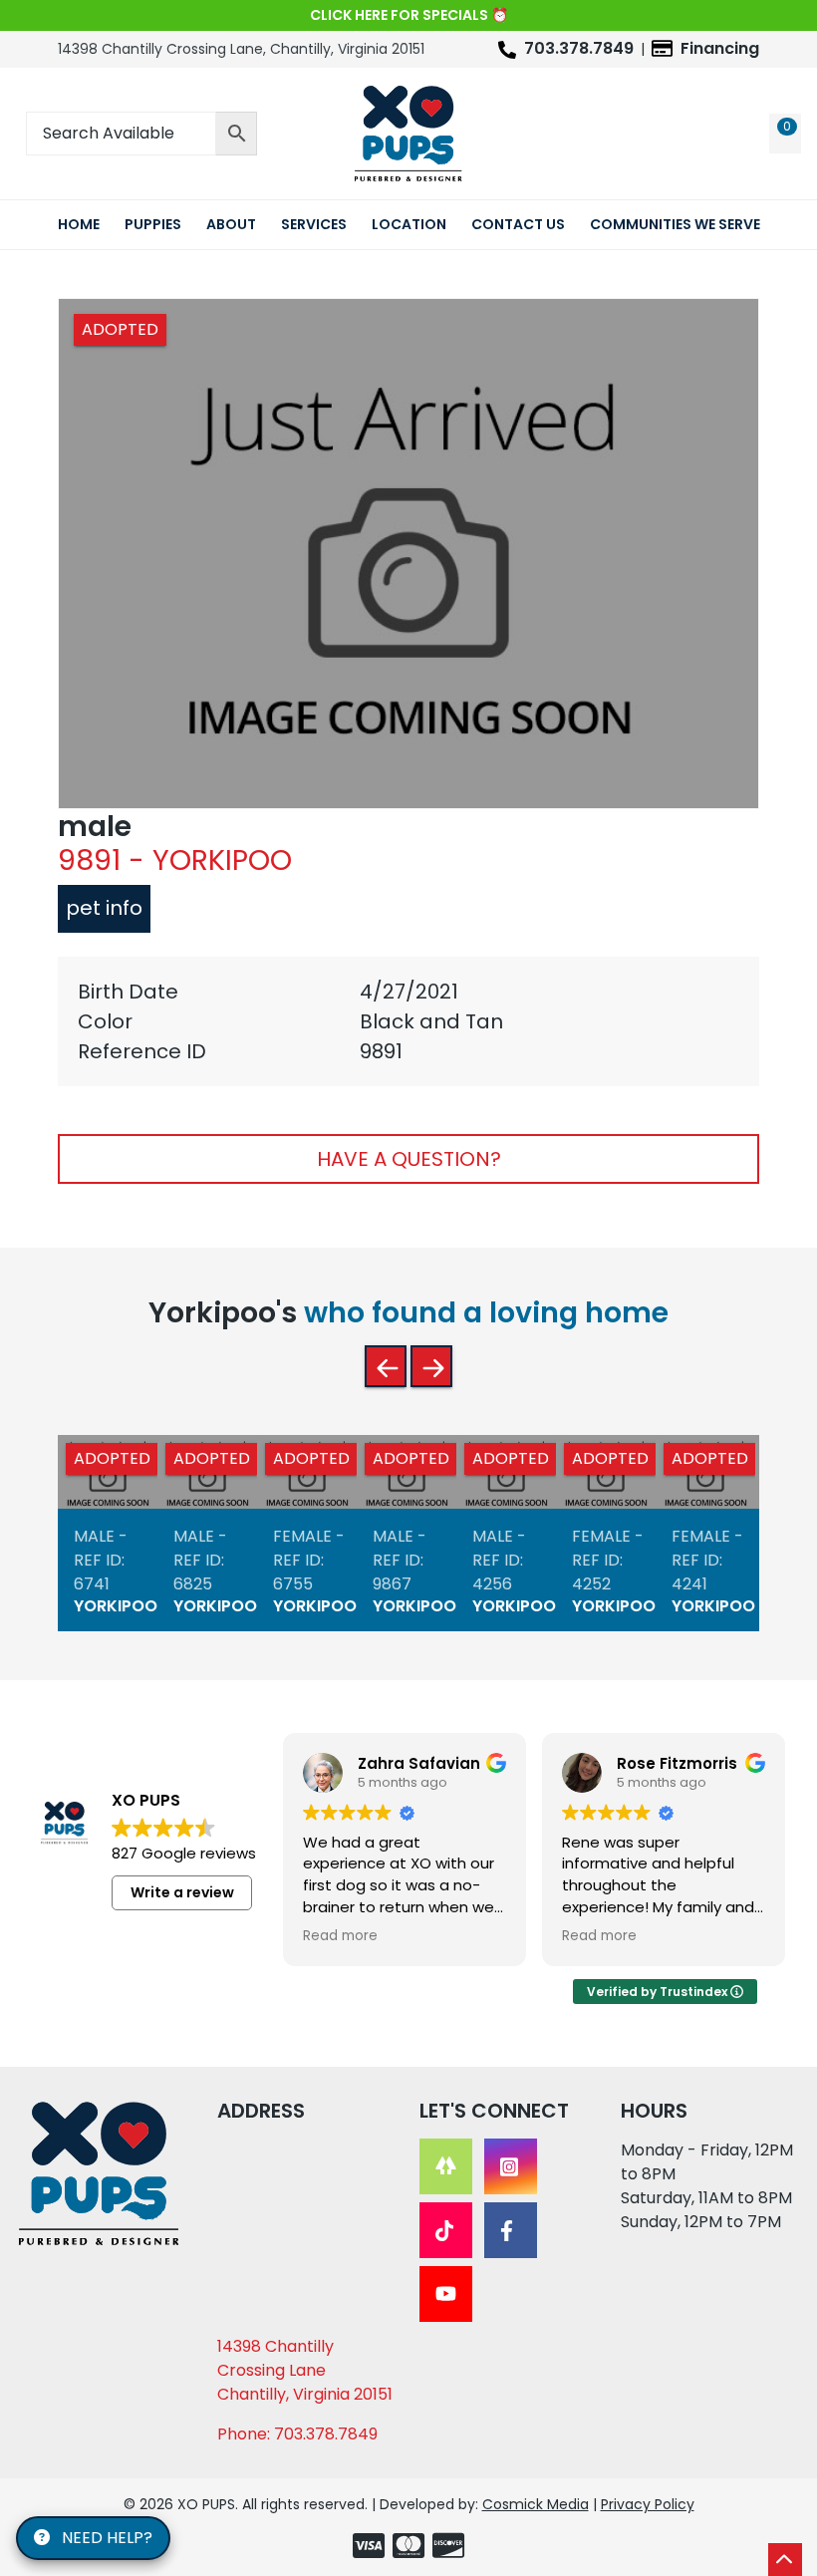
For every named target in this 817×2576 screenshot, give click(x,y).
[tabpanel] (408, 1021)
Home (79, 224)
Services (314, 224)
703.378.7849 (579, 48)
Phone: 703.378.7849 (297, 2434)
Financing (720, 48)
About (231, 224)
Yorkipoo (116, 1606)
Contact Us (518, 224)
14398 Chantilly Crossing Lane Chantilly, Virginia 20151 (305, 2370)
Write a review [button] (182, 1892)
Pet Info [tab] (104, 908)
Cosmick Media (536, 2504)
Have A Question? (409, 1159)
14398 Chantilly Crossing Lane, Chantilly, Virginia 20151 (241, 49)
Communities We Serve (675, 224)
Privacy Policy (648, 2504)
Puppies (153, 224)
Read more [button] (340, 1936)
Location (409, 224)
